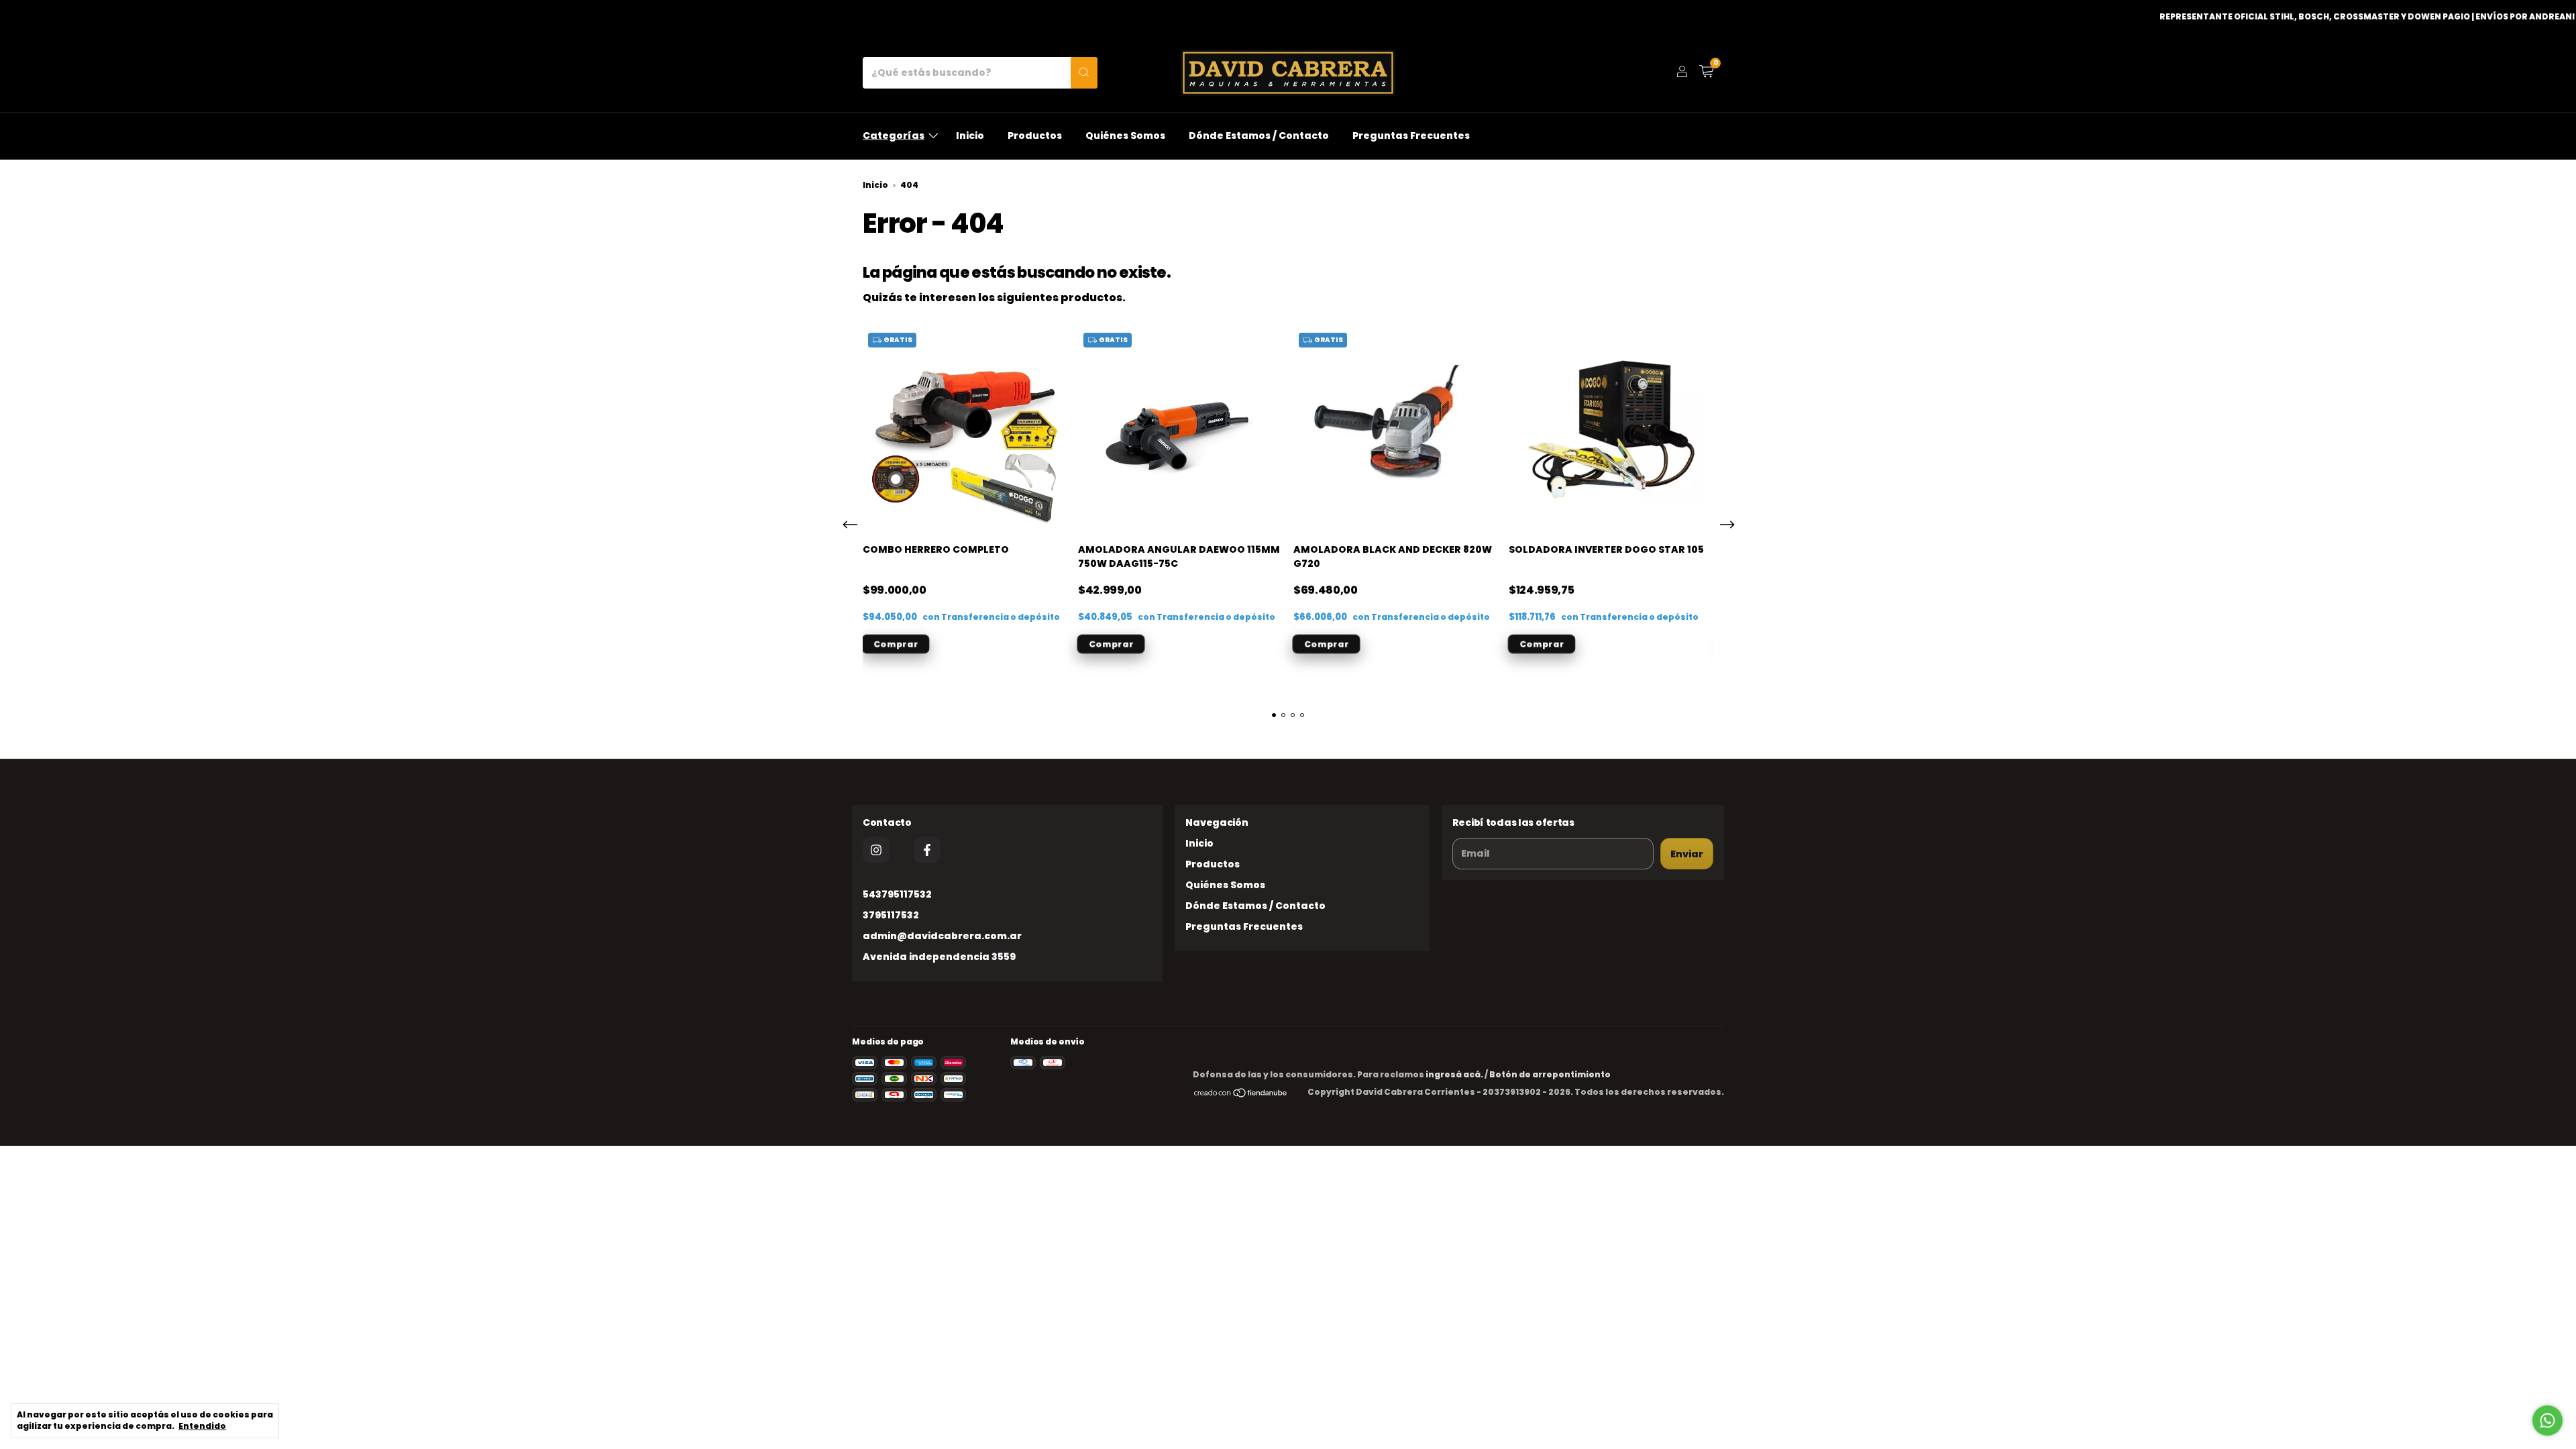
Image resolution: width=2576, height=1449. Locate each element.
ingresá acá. (1454, 1074)
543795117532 (897, 894)
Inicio (970, 136)
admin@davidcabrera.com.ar (942, 936)
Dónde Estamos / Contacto (1259, 136)
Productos (1035, 136)
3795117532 (891, 915)
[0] (1706, 73)
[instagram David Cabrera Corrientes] (876, 850)
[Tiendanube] (1241, 1095)
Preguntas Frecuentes (1411, 136)
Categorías (894, 136)
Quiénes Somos (1125, 136)
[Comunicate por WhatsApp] (2547, 1420)
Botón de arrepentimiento (1550, 1074)
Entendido (202, 1426)
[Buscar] (1084, 73)
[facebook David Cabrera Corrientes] (927, 850)
